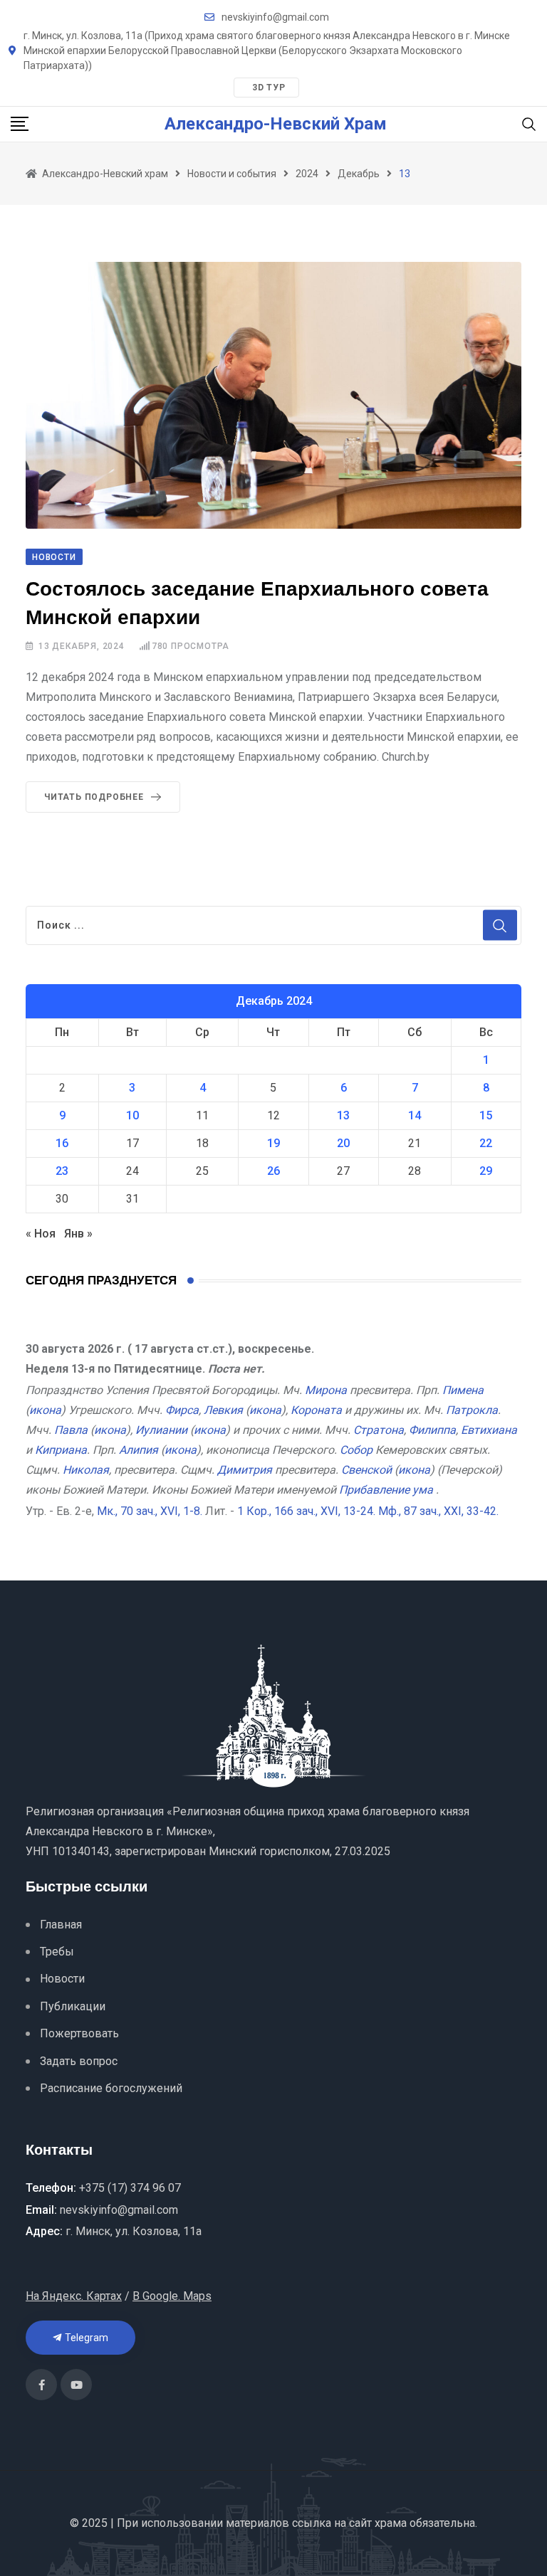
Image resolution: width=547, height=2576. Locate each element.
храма (391, 2523)
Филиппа (432, 1430)
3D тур (269, 88)
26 (273, 1171)
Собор (356, 1450)
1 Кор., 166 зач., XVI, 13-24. (306, 1511)
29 (486, 1171)
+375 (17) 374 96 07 (130, 2188)
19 (273, 1143)
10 (132, 1115)
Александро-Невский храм (276, 124)
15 (486, 1115)
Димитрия (245, 1470)
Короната (316, 1410)
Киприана (61, 1450)
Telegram (85, 2338)
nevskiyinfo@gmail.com (275, 17)
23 (62, 1171)
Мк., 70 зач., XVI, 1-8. (150, 1511)
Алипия (139, 1450)
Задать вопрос (79, 2061)
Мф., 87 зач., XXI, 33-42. (438, 1511)
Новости (62, 1979)
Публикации (73, 2006)
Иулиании (161, 1430)
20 (343, 1143)
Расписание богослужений (111, 2088)
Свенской (366, 1470)
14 (415, 1115)
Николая (86, 1470)
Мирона (326, 1390)
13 (343, 1115)
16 (62, 1143)
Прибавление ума (386, 1490)
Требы (57, 1952)
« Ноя (41, 1234)
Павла (71, 1430)
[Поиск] (529, 123)
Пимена (463, 1390)
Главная (61, 1925)
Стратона (379, 1430)
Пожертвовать (79, 2033)
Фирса (182, 1410)
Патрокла (472, 1410)
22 (486, 1143)
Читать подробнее (94, 797)
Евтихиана (489, 1430)
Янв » (78, 1234)
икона (45, 1410)
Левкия (223, 1410)
